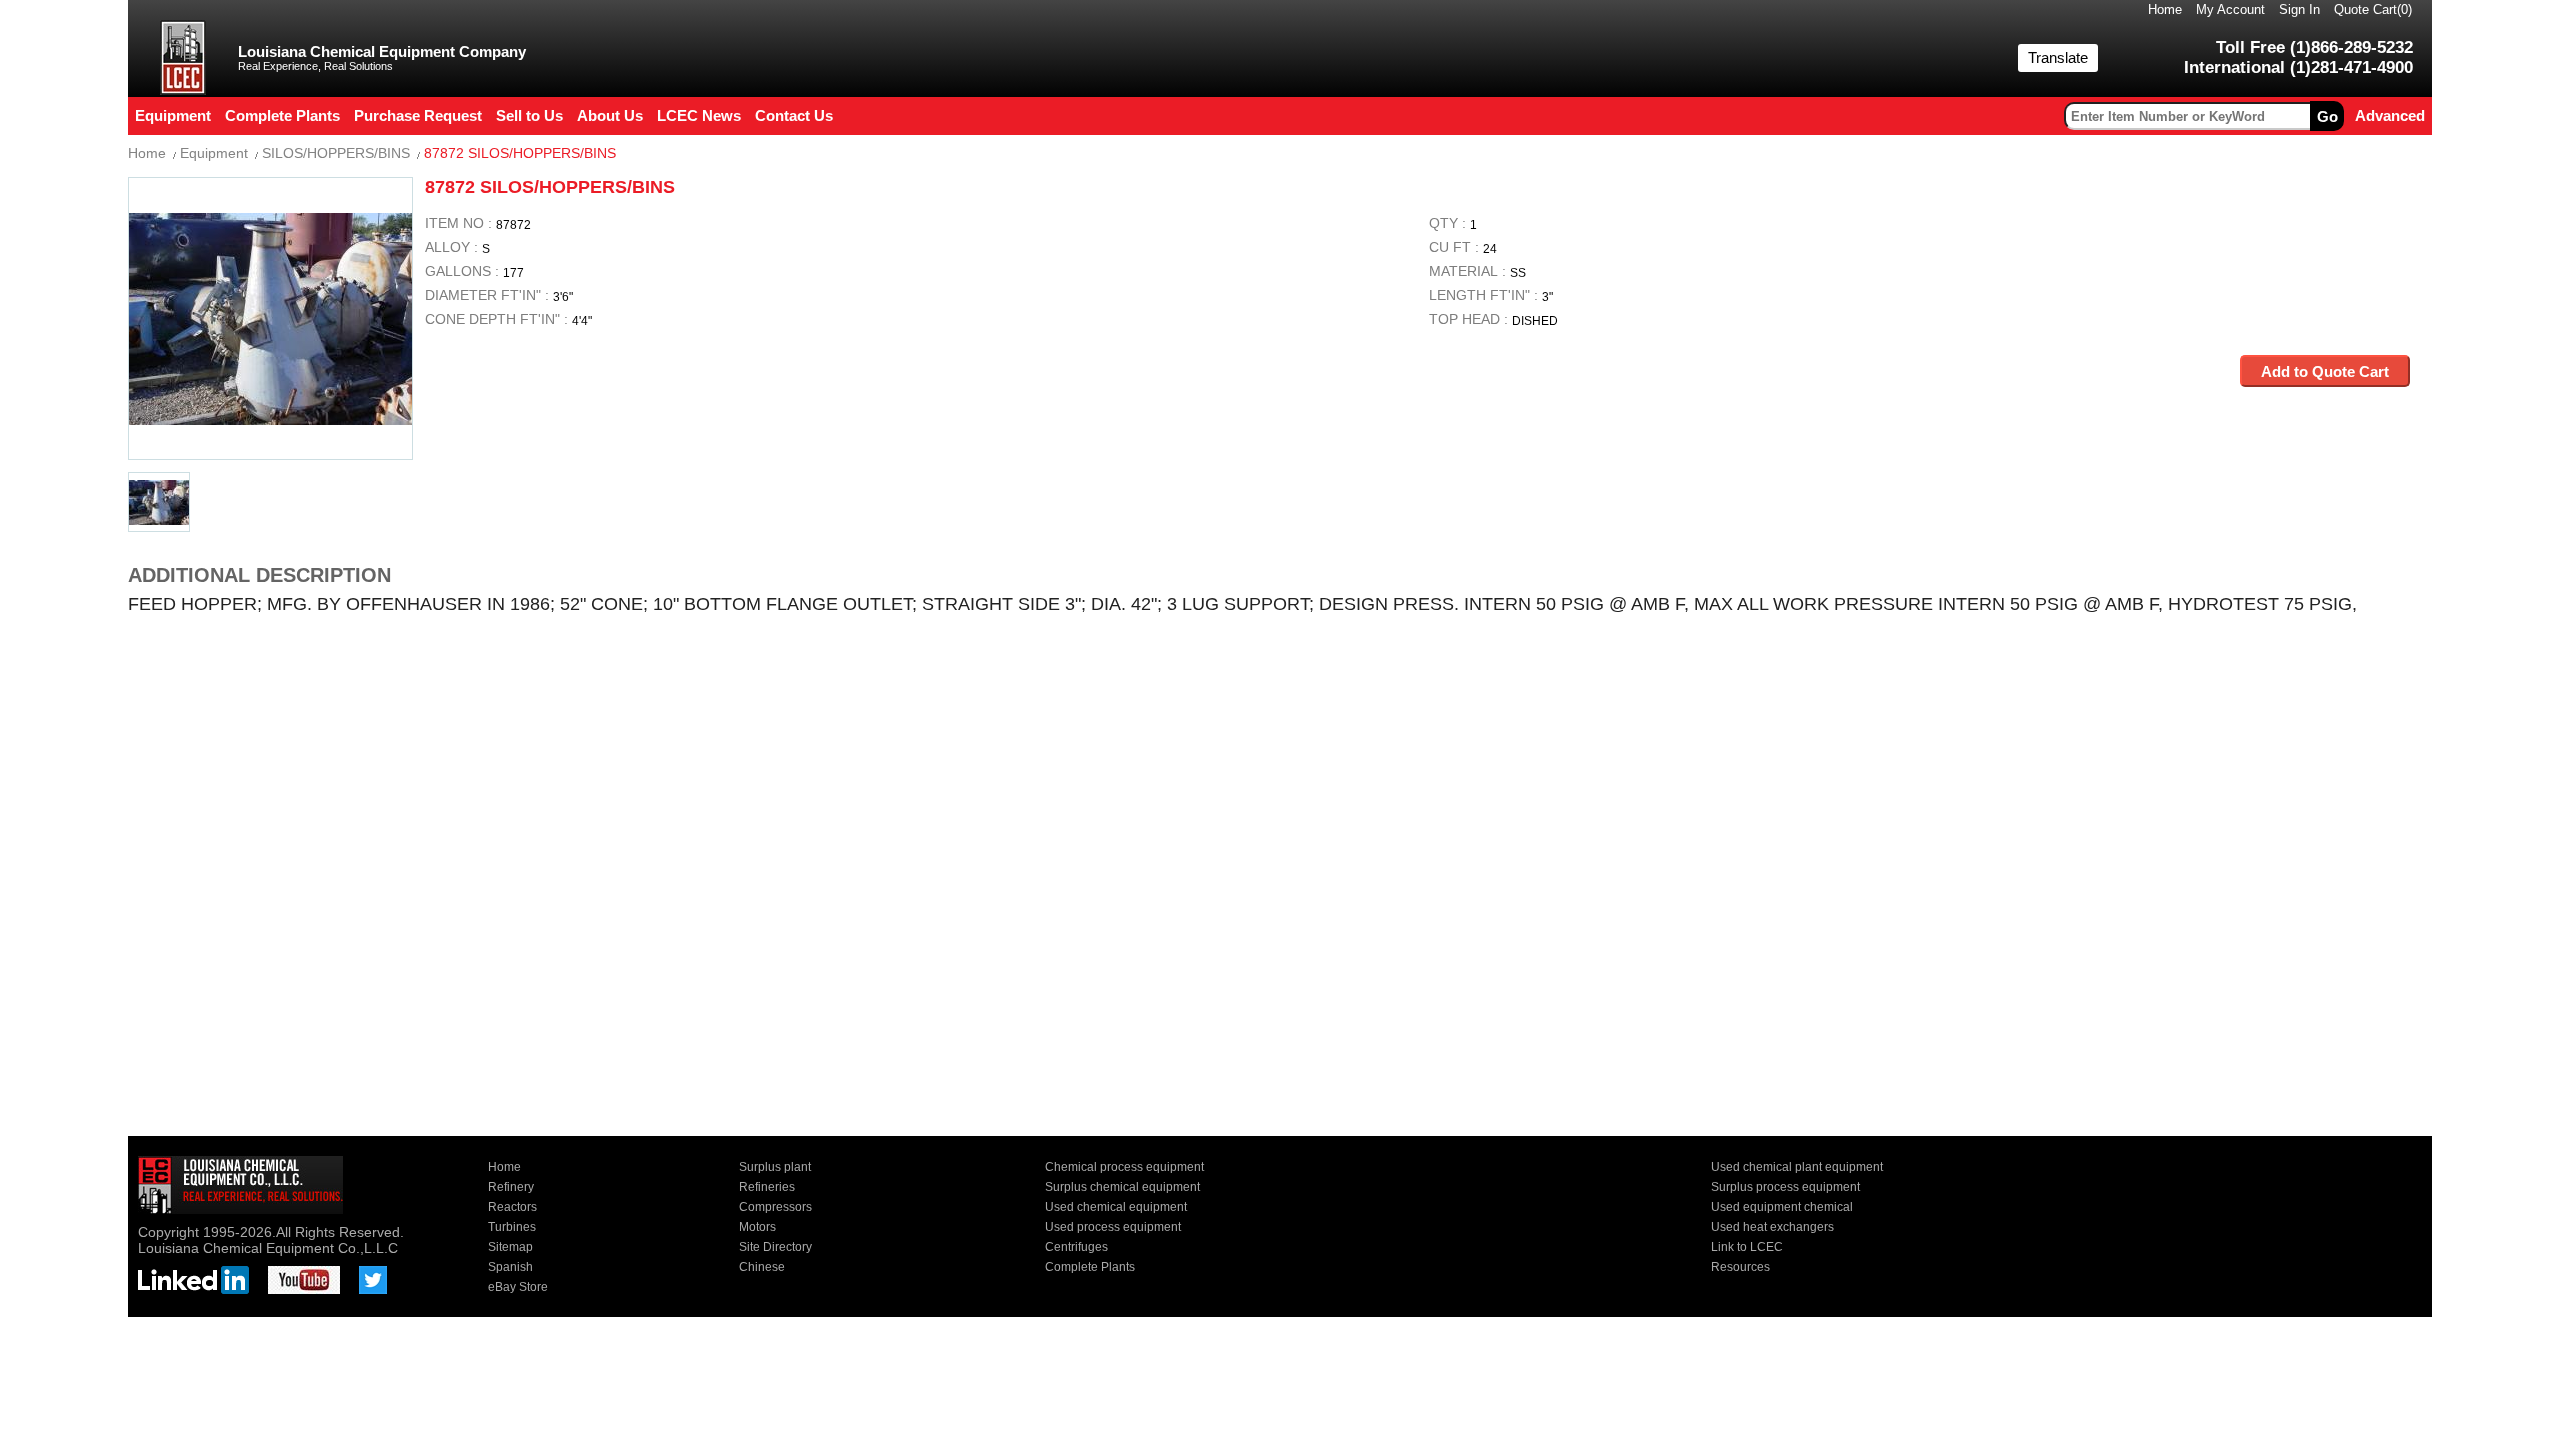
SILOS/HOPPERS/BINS (336, 153)
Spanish (510, 1267)
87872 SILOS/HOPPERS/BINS (520, 153)
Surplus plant (775, 1167)
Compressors (775, 1207)
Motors (757, 1227)
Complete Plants (1090, 1267)
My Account (2230, 9)
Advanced (2390, 115)
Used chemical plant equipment (1797, 1167)
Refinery (511, 1187)
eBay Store (518, 1287)
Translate (2058, 57)
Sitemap (510, 1247)
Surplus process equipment (1785, 1187)
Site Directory (775, 1247)
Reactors (512, 1207)
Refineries (767, 1187)
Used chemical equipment (1116, 1207)
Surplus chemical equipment (1122, 1187)
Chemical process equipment (1124, 1167)
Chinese (762, 1267)
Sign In (2299, 9)
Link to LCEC (1747, 1247)
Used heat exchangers (1772, 1227)
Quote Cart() (2373, 9)
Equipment (214, 153)
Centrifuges (1076, 1247)
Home (2165, 9)
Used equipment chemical (1782, 1207)
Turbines (512, 1227)
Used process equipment (1113, 1227)
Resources (1740, 1267)
